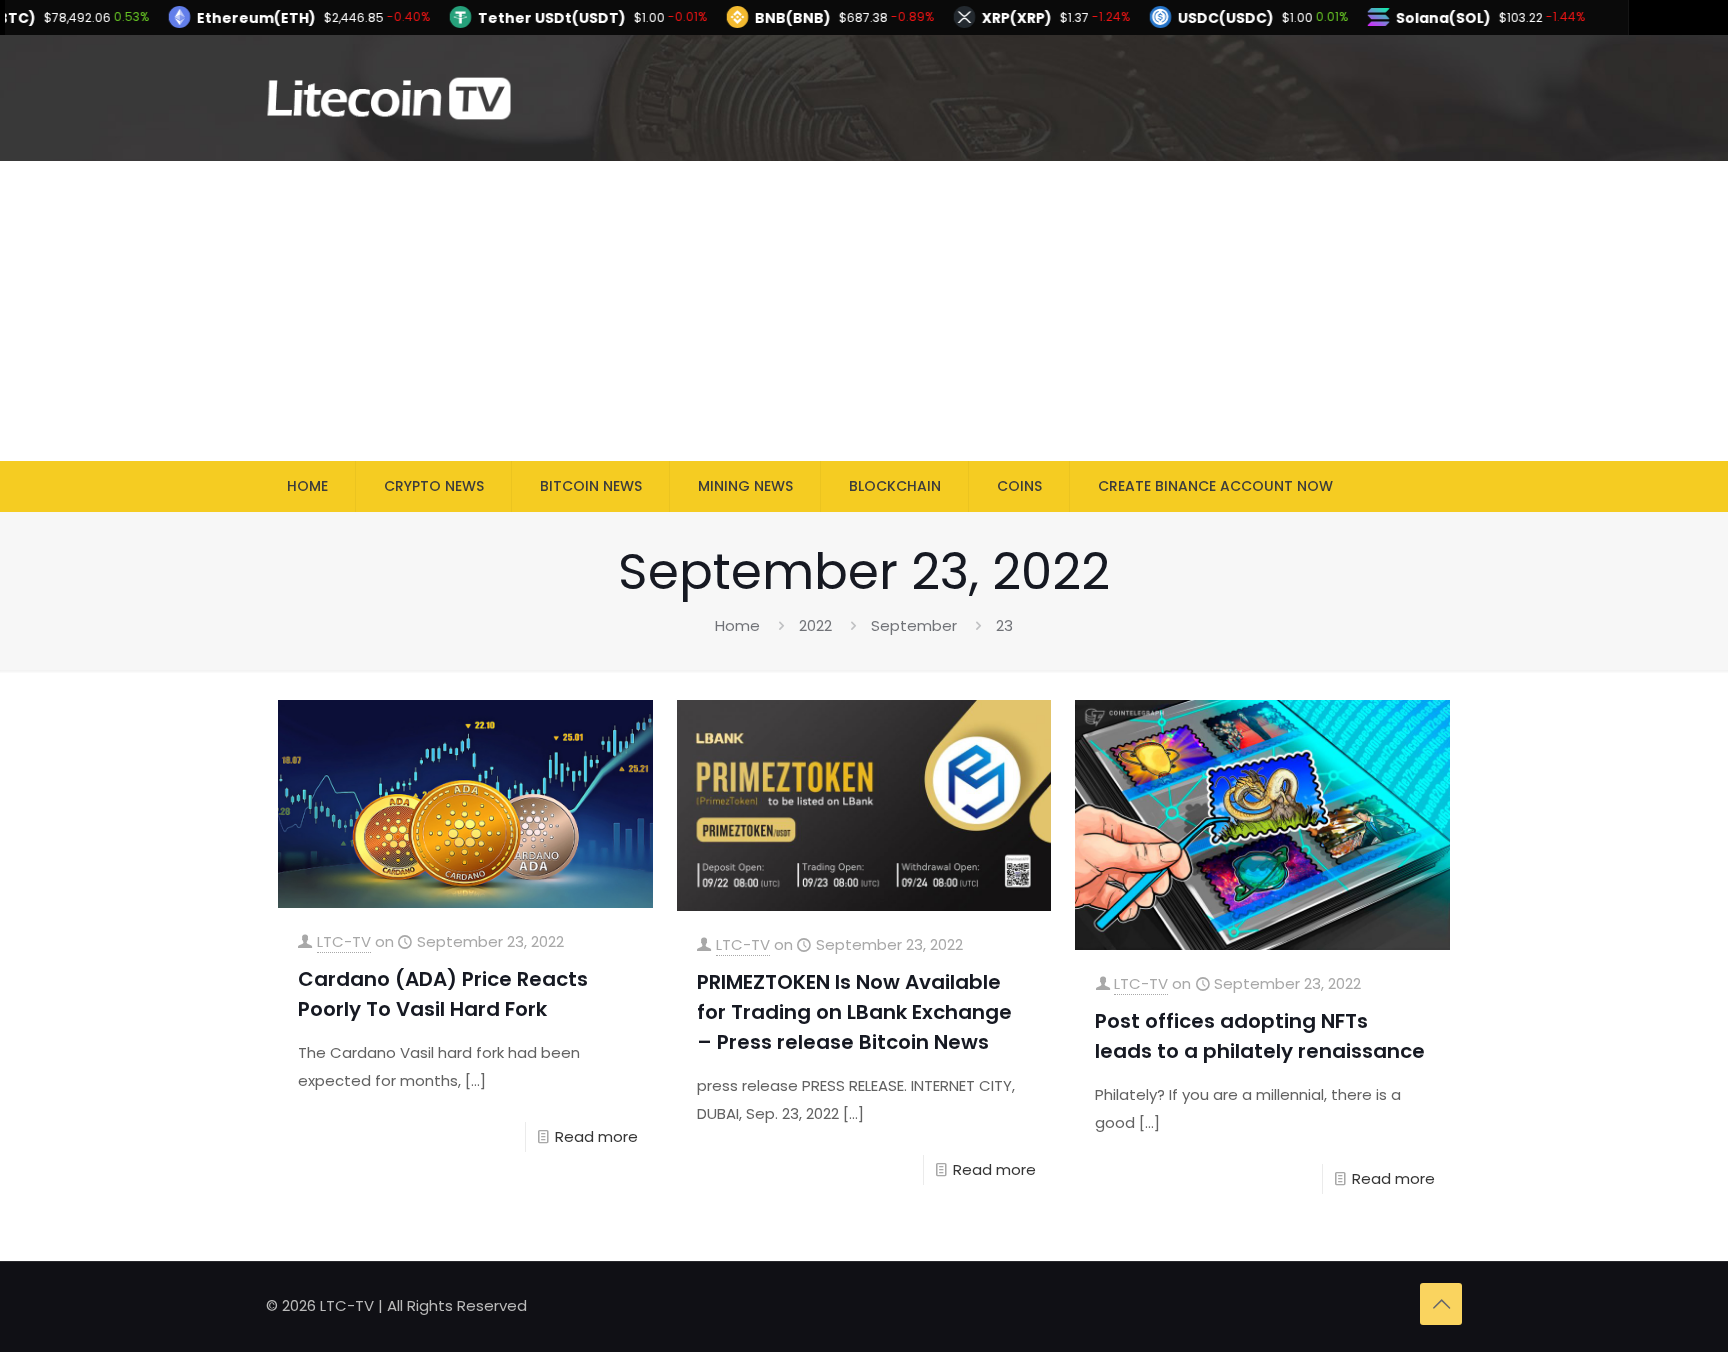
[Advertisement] (864, 311)
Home (737, 625)
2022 (815, 625)
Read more (596, 1136)
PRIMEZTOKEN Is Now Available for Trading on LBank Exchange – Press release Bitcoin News (854, 1012)
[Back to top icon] (1441, 1304)
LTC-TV (344, 941)
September (914, 625)
